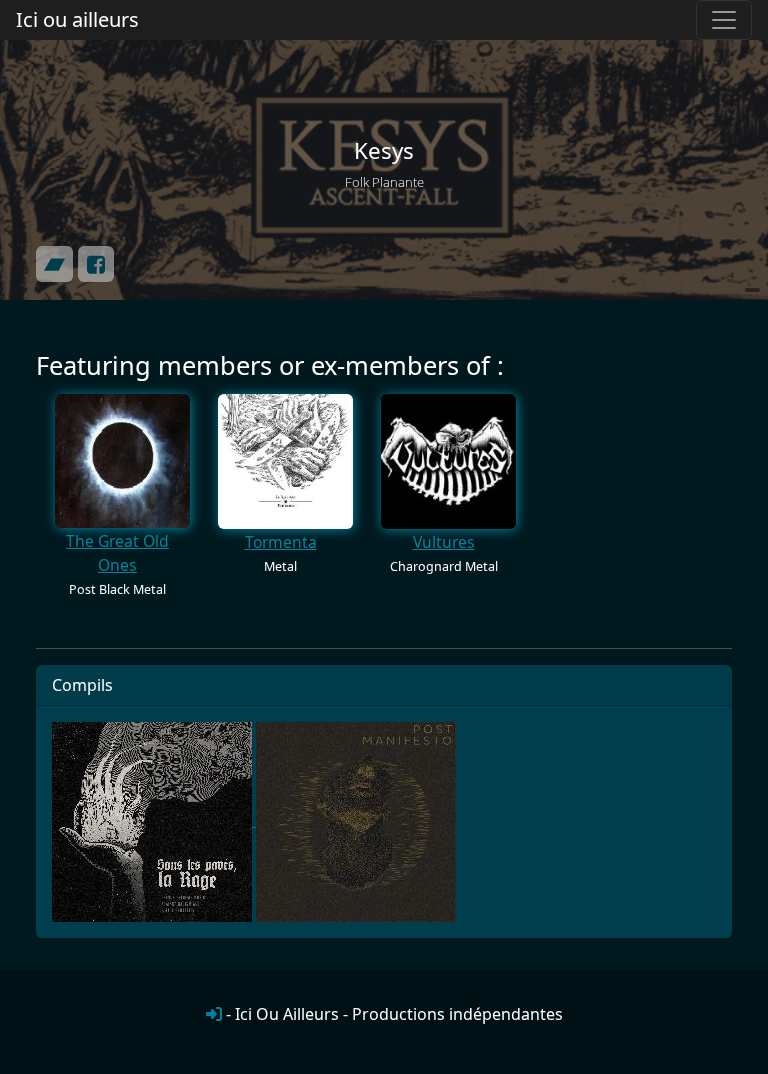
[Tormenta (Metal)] (285, 460)
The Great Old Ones (117, 553)
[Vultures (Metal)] (448, 460)
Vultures (444, 542)
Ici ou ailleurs (77, 19)
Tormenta (281, 542)
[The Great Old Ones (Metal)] (122, 460)
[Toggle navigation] (724, 20)
